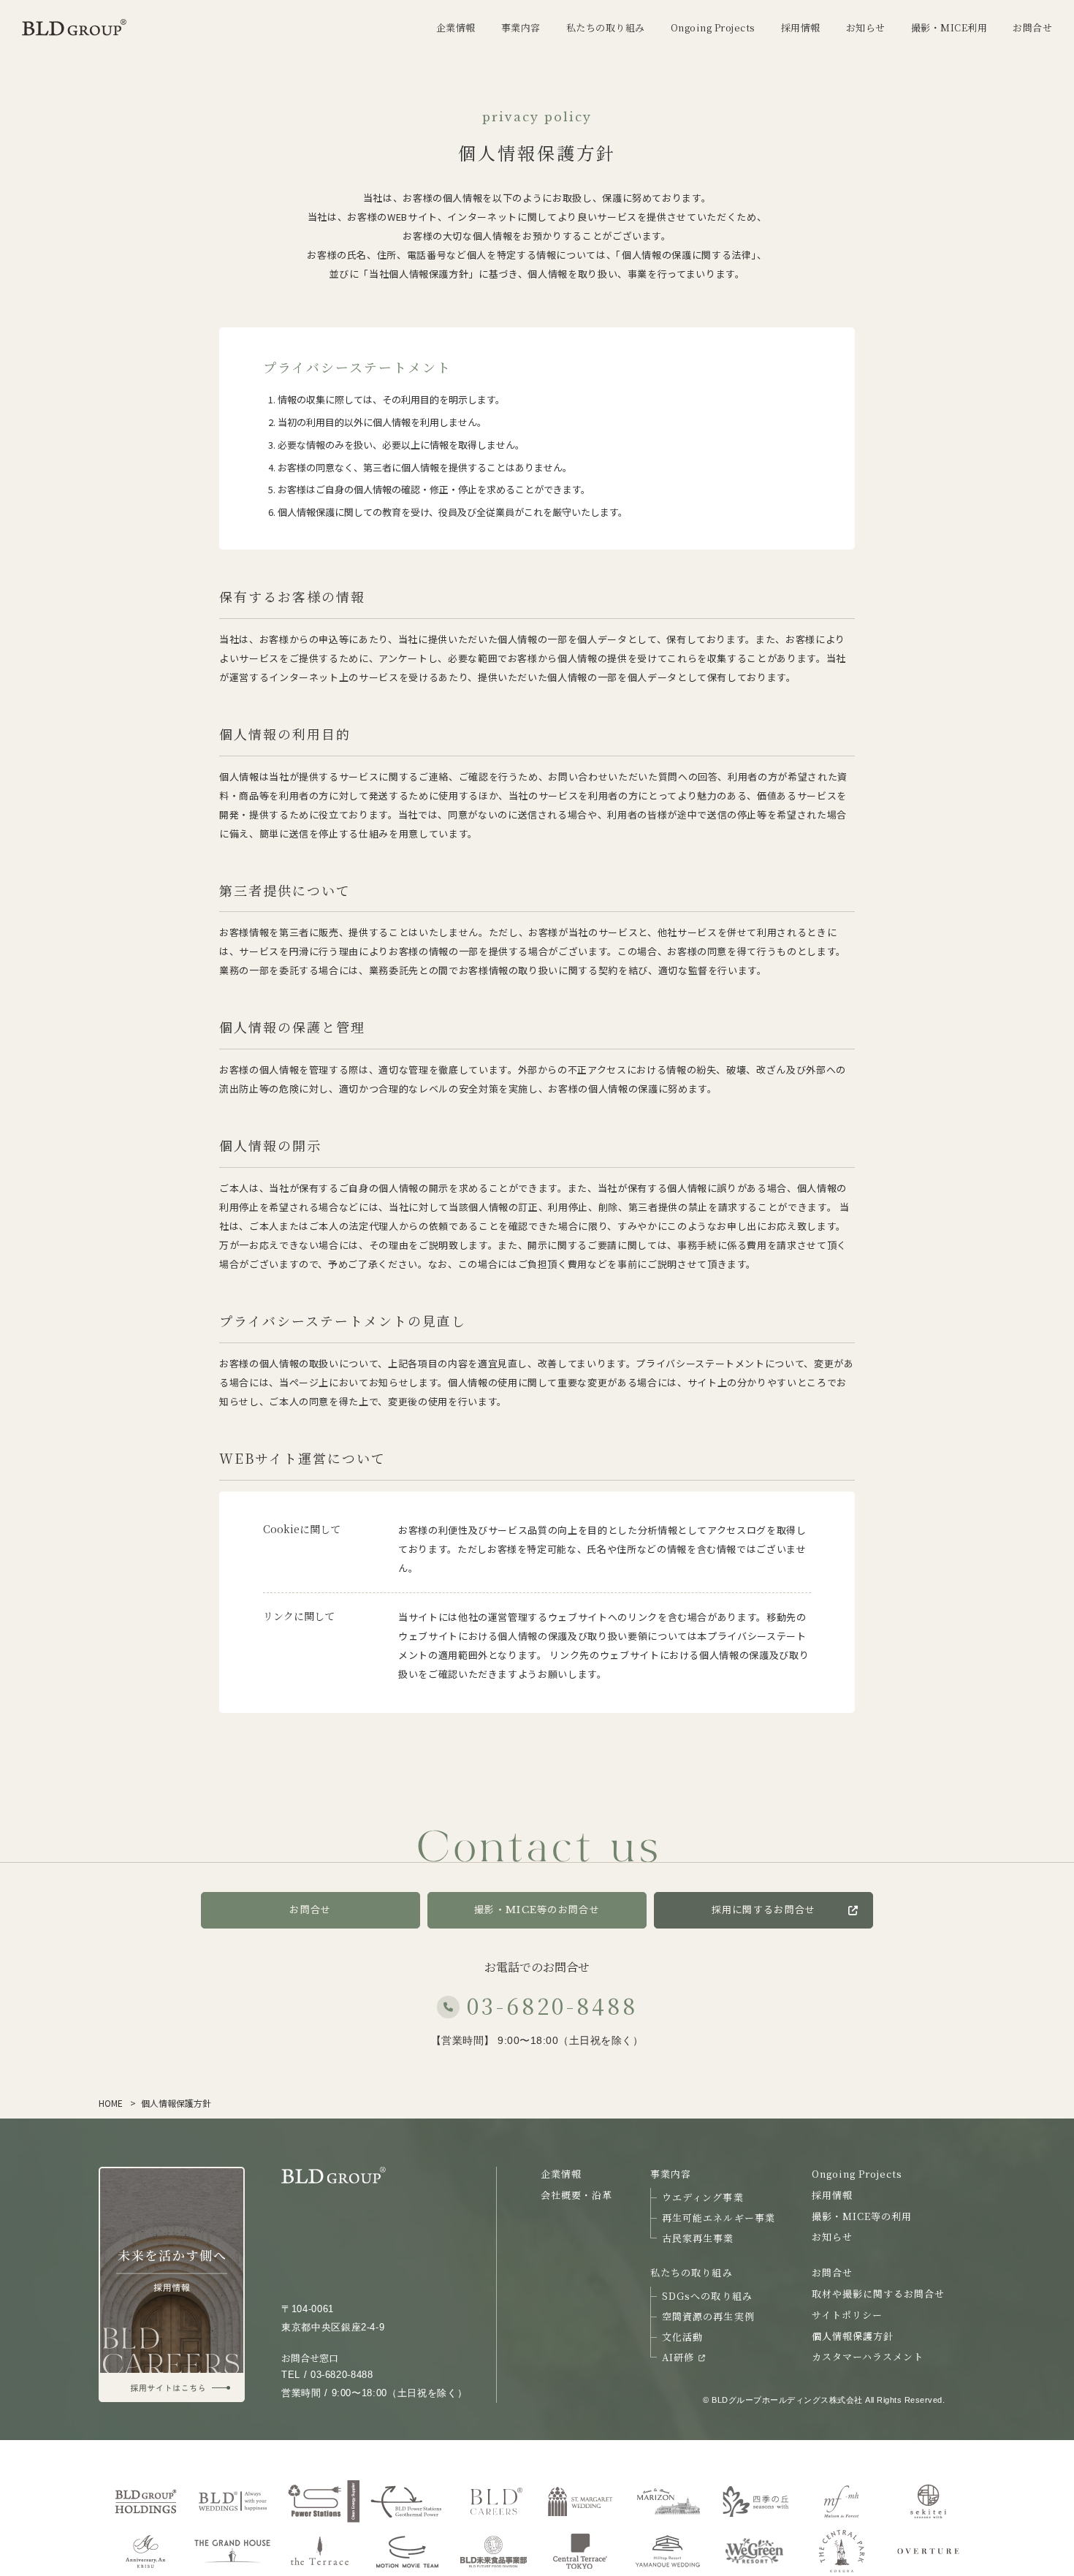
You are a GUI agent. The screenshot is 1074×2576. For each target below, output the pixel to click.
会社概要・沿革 (576, 2195)
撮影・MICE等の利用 (862, 2216)
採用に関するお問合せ (764, 1910)
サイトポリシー (847, 2315)
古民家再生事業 (698, 2238)
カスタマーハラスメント (868, 2356)
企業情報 (561, 2174)
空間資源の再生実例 (708, 2316)
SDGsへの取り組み (707, 2296)
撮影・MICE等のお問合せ (537, 1910)
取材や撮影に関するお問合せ (879, 2294)
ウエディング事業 (702, 2197)
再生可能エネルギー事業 (718, 2218)
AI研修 (678, 2357)
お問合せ (310, 1910)
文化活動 (682, 2337)
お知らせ (832, 2237)
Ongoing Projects (857, 2174)
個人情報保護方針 (853, 2336)
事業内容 (671, 2174)
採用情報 (832, 2195)
